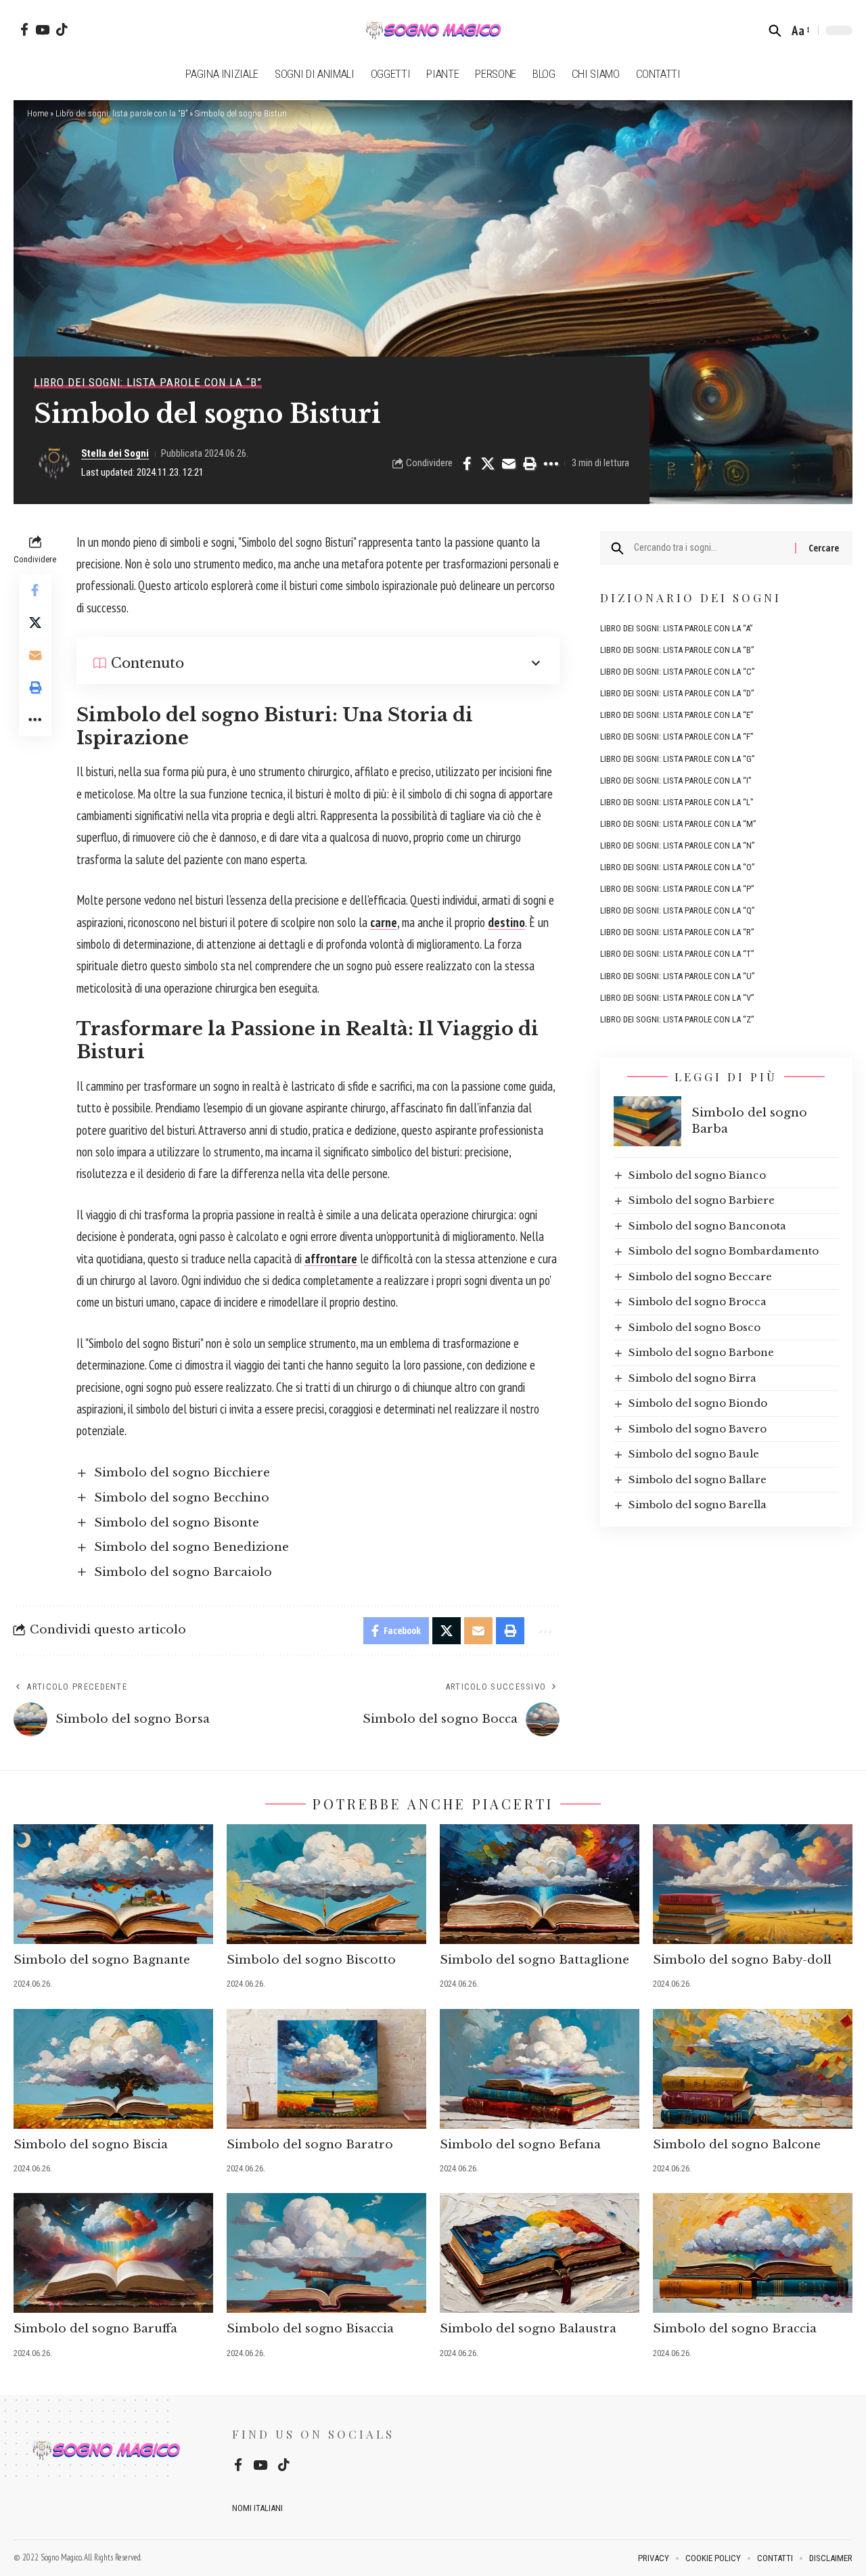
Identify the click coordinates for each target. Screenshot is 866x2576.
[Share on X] (488, 464)
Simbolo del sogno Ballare (698, 1479)
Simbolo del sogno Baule (694, 1454)
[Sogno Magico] (433, 30)
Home (38, 113)
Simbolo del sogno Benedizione (191, 1547)
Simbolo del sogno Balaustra (528, 2329)
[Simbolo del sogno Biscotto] (326, 1884)
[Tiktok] (62, 29)
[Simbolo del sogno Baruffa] (113, 2253)
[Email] (509, 464)
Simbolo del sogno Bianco (697, 1174)
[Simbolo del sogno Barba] (647, 1121)
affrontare (331, 1259)
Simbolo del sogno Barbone (701, 1352)
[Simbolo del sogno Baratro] (326, 2069)
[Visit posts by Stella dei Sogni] (54, 464)
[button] (775, 30)
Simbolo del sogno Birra (692, 1377)
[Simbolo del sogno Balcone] (753, 2069)
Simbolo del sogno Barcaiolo (183, 1572)
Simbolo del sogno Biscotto (311, 1960)
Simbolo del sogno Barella (698, 1505)
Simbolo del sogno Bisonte (177, 1523)
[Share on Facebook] (467, 464)
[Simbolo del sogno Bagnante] (113, 1884)
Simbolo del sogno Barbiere (702, 1200)
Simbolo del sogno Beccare (700, 1276)
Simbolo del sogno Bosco (694, 1327)
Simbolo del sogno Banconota (707, 1225)
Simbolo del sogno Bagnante (102, 1960)
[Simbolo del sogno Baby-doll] (753, 1884)
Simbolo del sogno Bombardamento (724, 1251)
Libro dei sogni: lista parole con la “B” (121, 113)
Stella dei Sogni (115, 453)
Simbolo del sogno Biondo (698, 1403)
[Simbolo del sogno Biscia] (113, 2069)
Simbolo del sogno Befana (520, 2145)
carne (384, 922)
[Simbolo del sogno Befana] (540, 2069)
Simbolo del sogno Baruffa (95, 2329)
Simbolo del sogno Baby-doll (742, 1960)
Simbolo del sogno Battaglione (534, 1960)
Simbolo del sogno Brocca (698, 1302)
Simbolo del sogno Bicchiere (182, 1473)
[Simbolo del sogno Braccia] (753, 2253)
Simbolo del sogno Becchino (182, 1498)
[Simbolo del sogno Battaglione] (540, 1884)
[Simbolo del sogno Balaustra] (540, 2253)
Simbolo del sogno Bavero (698, 1428)
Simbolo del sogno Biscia (91, 2145)
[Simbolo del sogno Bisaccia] (326, 2253)
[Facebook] (24, 29)
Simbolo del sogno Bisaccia (310, 2329)
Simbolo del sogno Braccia (735, 2329)
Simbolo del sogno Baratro (310, 2145)
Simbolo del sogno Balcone (737, 2145)
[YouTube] (42, 29)
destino (506, 922)
